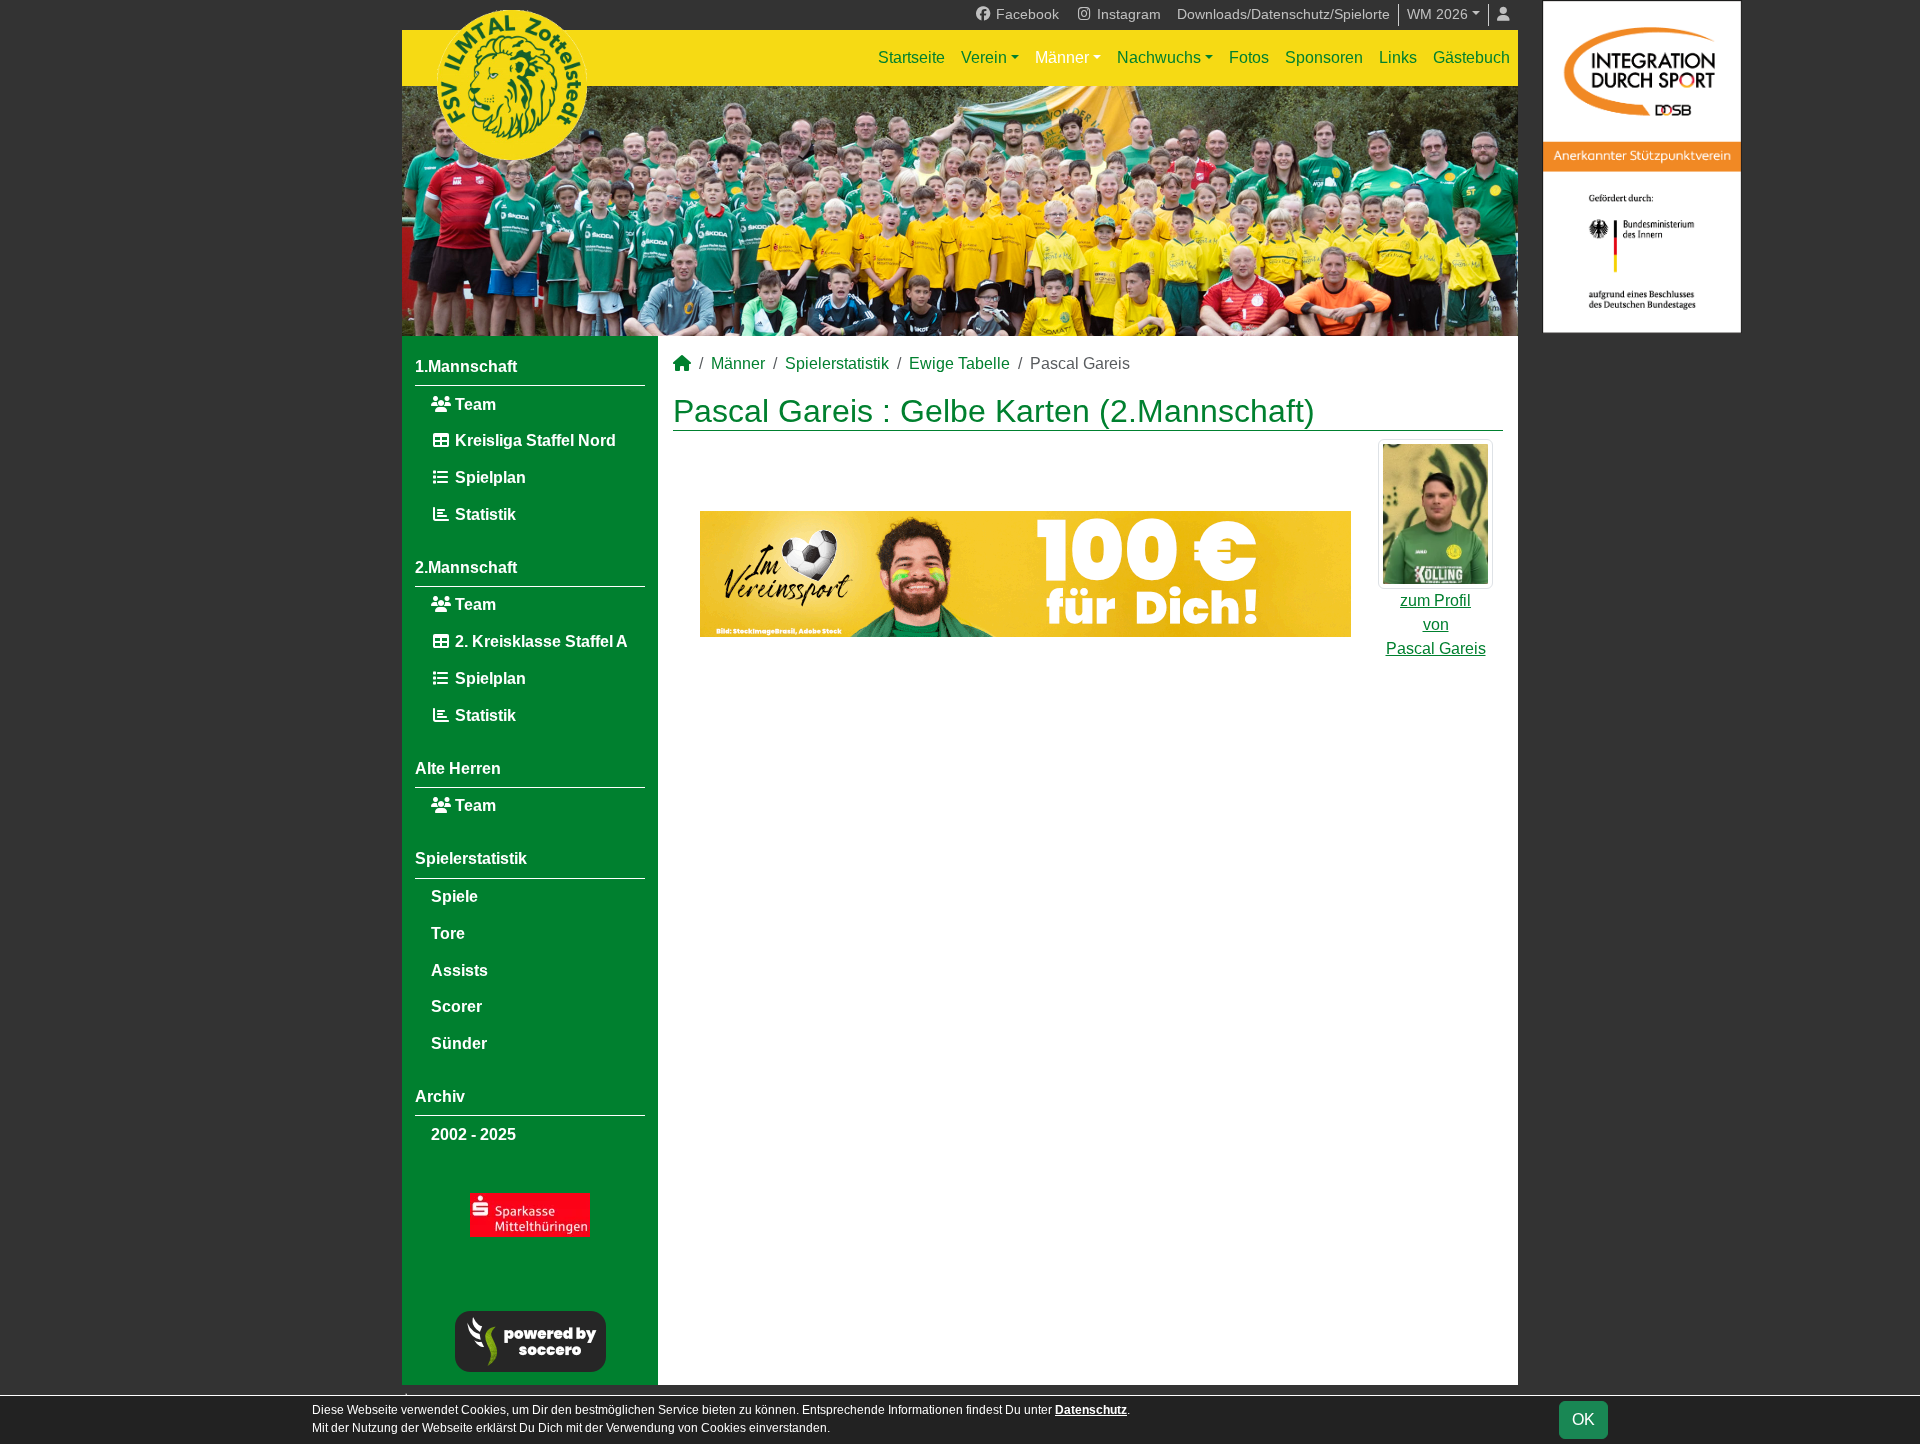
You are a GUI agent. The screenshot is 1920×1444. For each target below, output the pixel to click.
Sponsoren (1324, 57)
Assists (459, 970)
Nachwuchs (1159, 57)
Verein (984, 57)
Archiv (440, 1096)
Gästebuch (1471, 57)
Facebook (1025, 14)
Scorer (456, 1006)
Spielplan (488, 477)
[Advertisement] (1088, 825)
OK (1583, 1419)
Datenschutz (1091, 1410)
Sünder (459, 1043)
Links (1398, 57)
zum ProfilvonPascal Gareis (1436, 624)
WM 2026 (1437, 14)
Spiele (454, 896)
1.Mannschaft (466, 366)
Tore (448, 933)
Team (473, 404)
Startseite (911, 57)
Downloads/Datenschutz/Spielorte (1283, 14)
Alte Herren (458, 768)
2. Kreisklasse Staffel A (539, 641)
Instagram (1127, 14)
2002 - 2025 (473, 1134)
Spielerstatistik (471, 858)
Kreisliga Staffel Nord (533, 440)
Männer (1062, 57)
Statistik (483, 514)
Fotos (1249, 57)
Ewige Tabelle (959, 363)
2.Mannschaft (466, 567)
